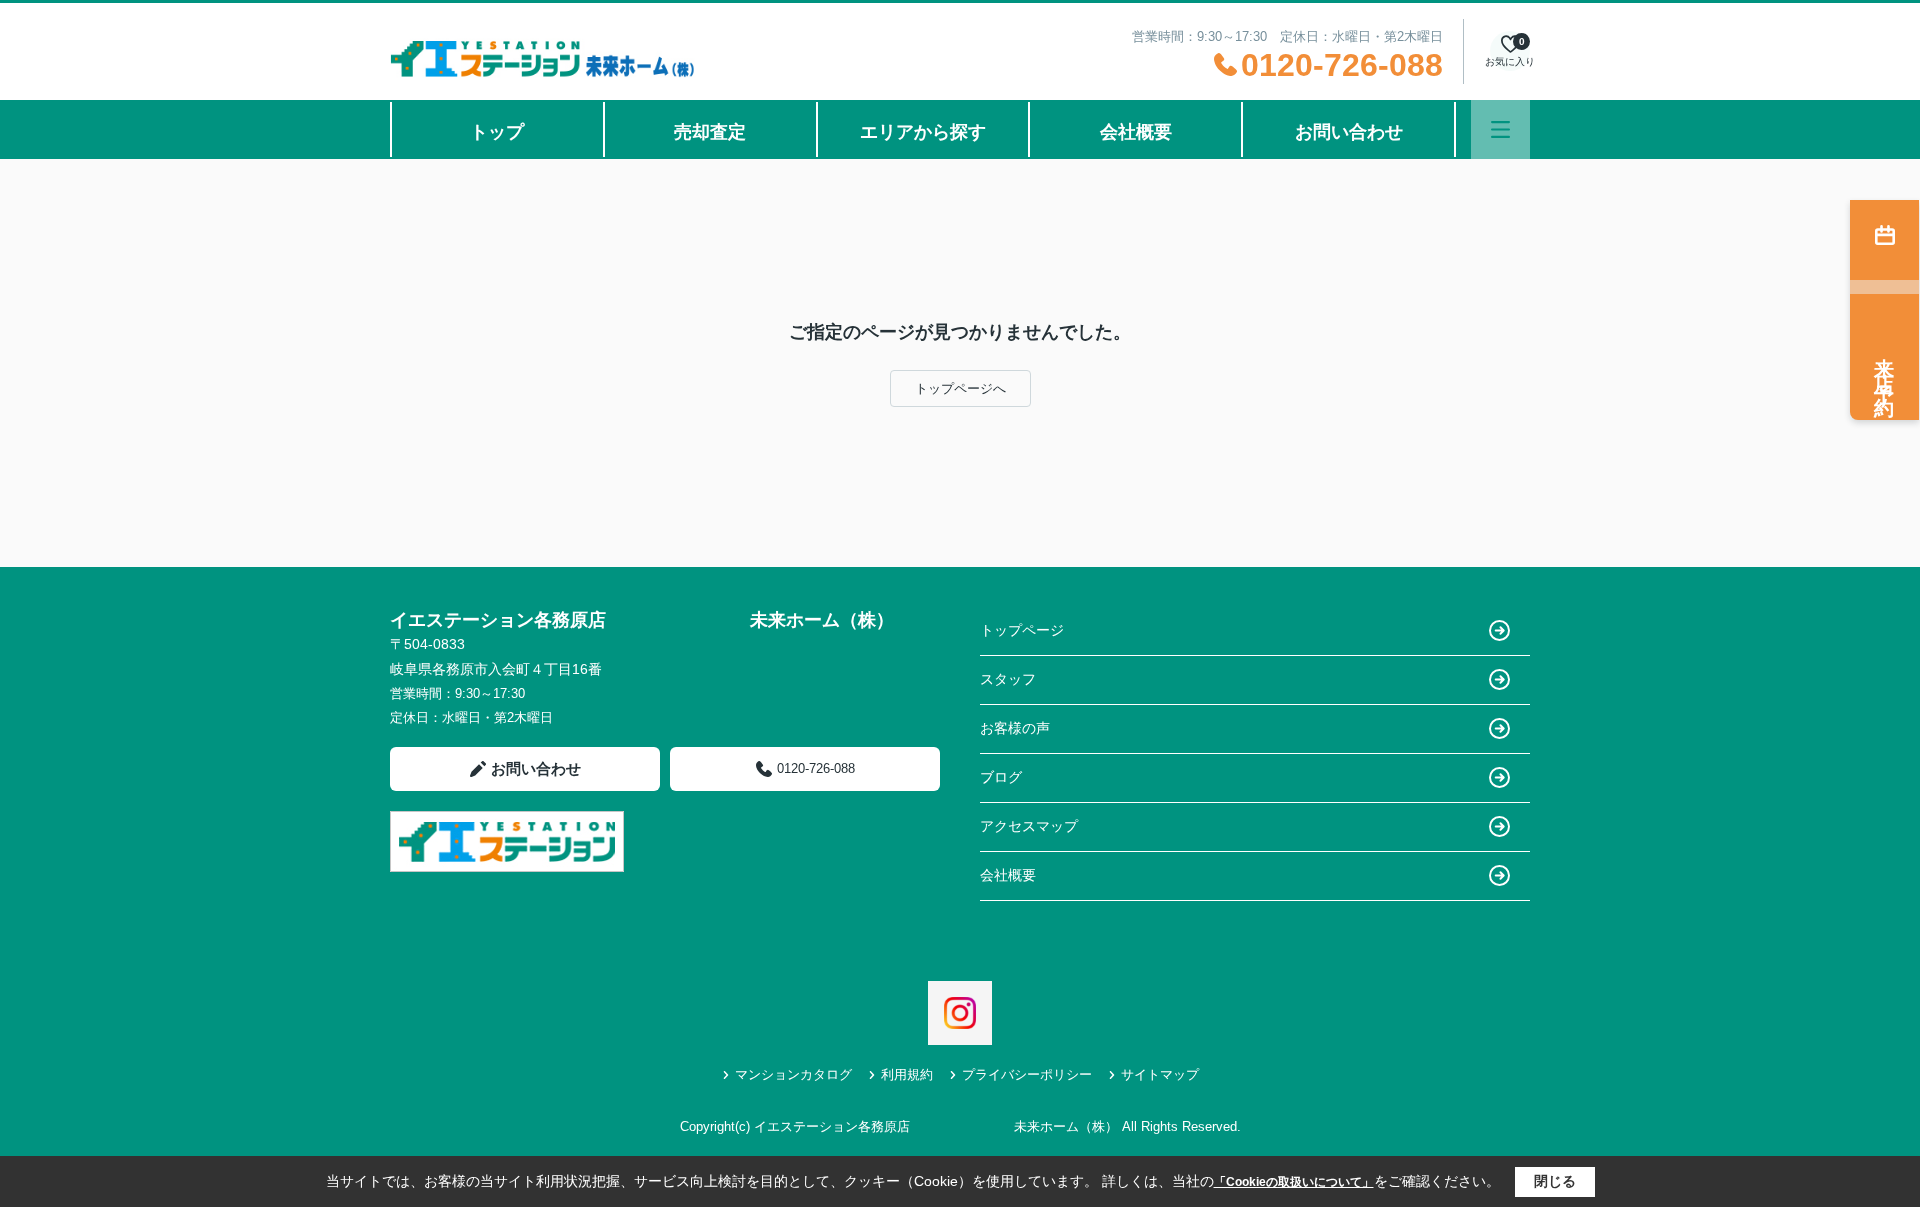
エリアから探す (923, 132)
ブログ (1001, 777)
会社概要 (1136, 132)
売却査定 (710, 132)
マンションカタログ (793, 1074)
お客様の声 (1015, 728)
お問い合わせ (1349, 132)
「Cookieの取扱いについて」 (1294, 1182)
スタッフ (1008, 679)
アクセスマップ (1029, 826)
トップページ (1022, 630)
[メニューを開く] (1500, 129)
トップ (497, 132)
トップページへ (960, 388)
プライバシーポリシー (1027, 1074)
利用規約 (907, 1074)
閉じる (1555, 1181)
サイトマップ (1160, 1074)
